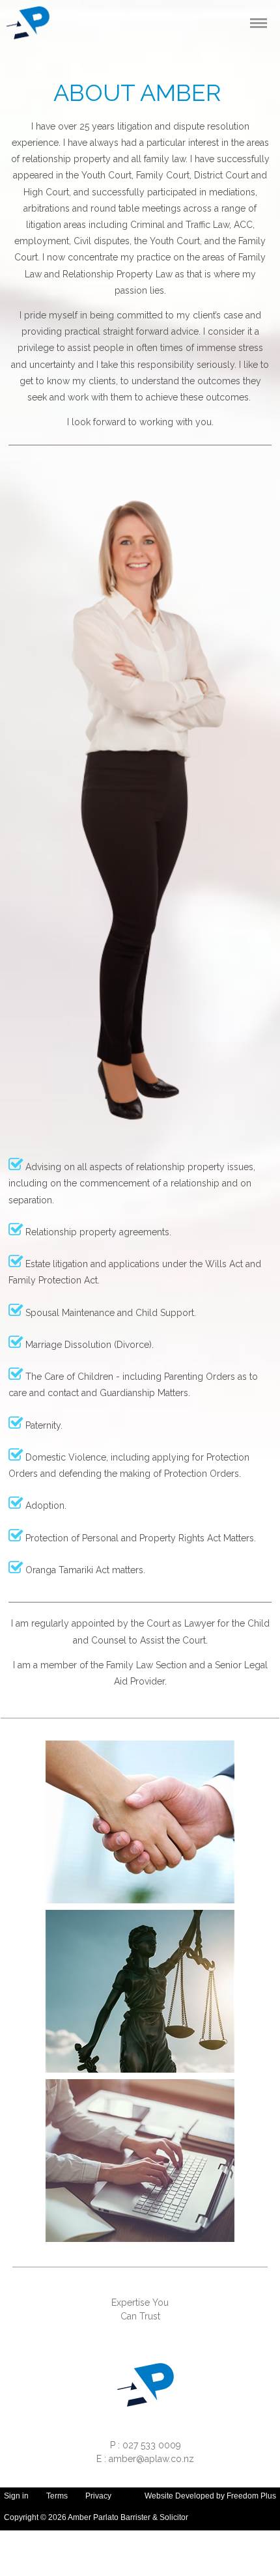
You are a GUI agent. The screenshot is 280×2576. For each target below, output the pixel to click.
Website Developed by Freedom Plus (210, 2496)
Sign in (16, 2496)
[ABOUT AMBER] (140, 1822)
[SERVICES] (140, 1991)
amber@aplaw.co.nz (151, 2459)
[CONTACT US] (140, 2161)
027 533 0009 (150, 2445)
